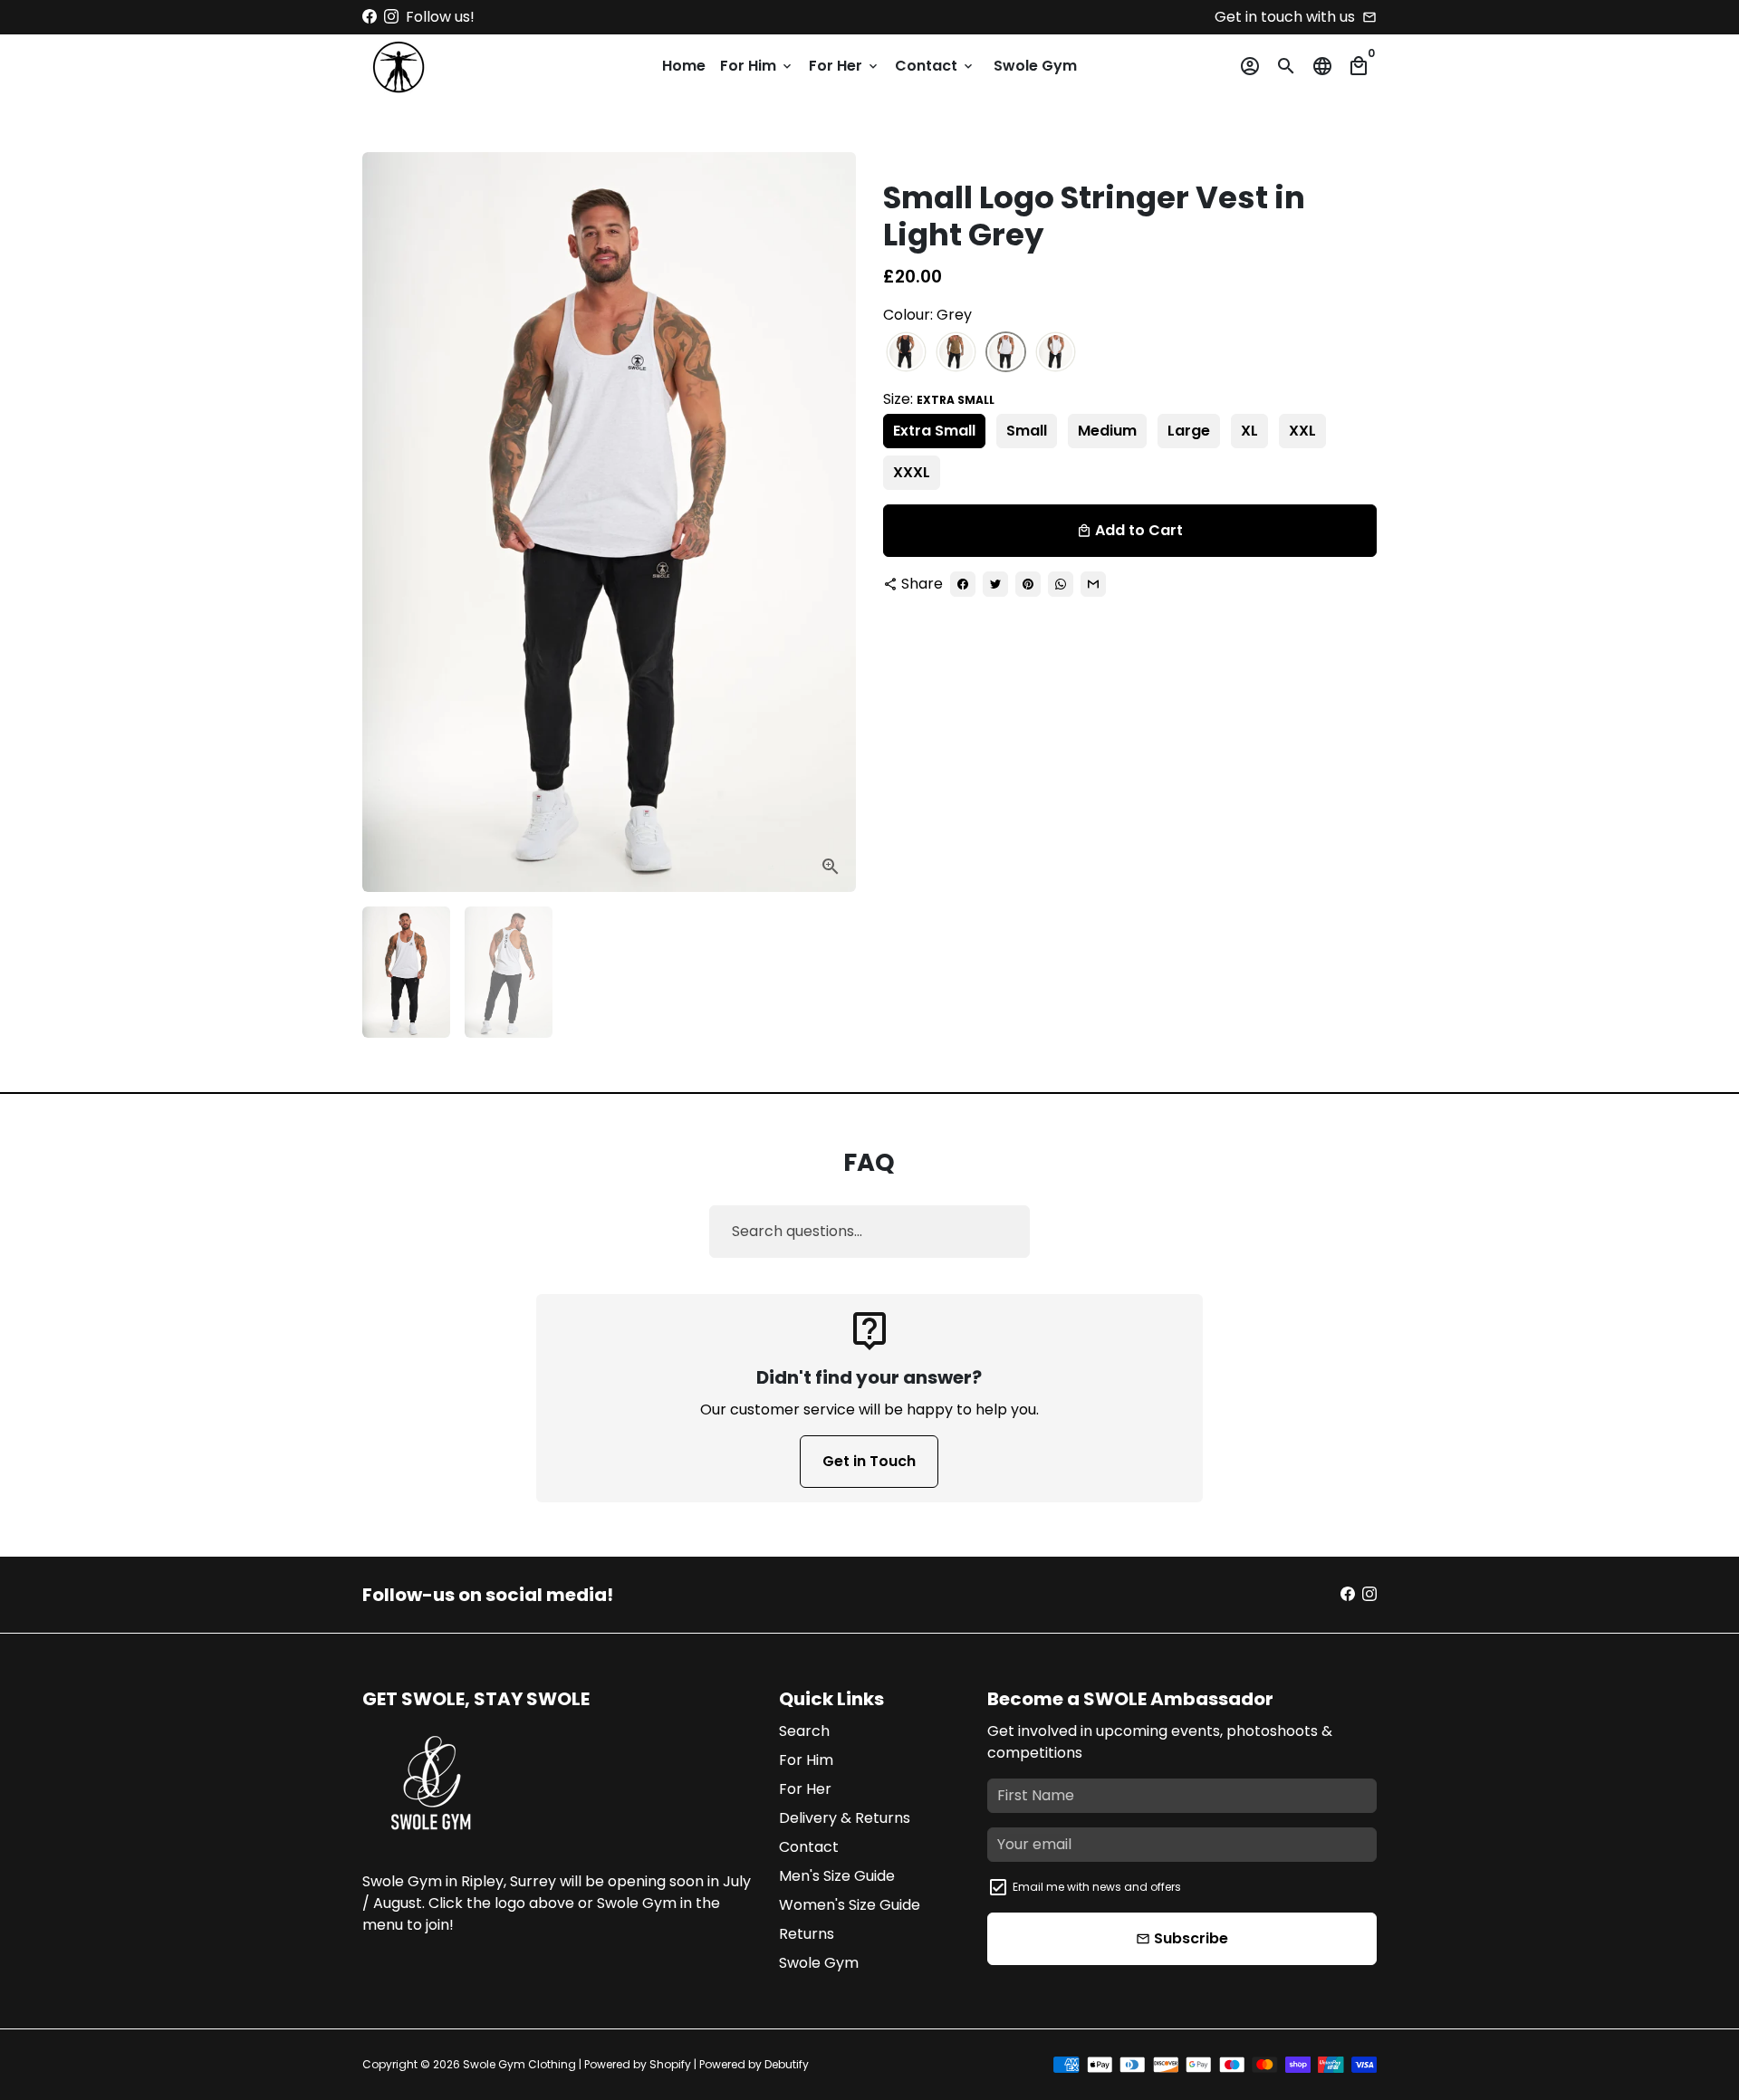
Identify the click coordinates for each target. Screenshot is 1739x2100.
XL (1249, 431)
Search (804, 1731)
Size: (939, 399)
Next (831, 523)
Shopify (670, 2064)
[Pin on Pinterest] (1028, 584)
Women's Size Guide (850, 1905)
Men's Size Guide (837, 1876)
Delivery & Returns (845, 1818)
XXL (1302, 431)
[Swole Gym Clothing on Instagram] (391, 17)
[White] (1056, 353)
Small (1027, 431)
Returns (807, 1934)
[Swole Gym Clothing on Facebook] (370, 17)
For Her (845, 66)
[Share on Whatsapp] (1061, 584)
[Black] (906, 353)
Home (684, 66)
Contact (935, 66)
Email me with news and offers (1097, 1887)
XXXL (912, 472)
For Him (757, 66)
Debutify (787, 2064)
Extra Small (934, 431)
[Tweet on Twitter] (995, 584)
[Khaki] (956, 353)
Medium (1107, 431)
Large (1189, 431)
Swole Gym (1035, 66)
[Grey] (1006, 353)
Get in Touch (869, 1461)
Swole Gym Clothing (519, 2064)
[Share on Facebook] (963, 584)
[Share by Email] (1093, 584)
